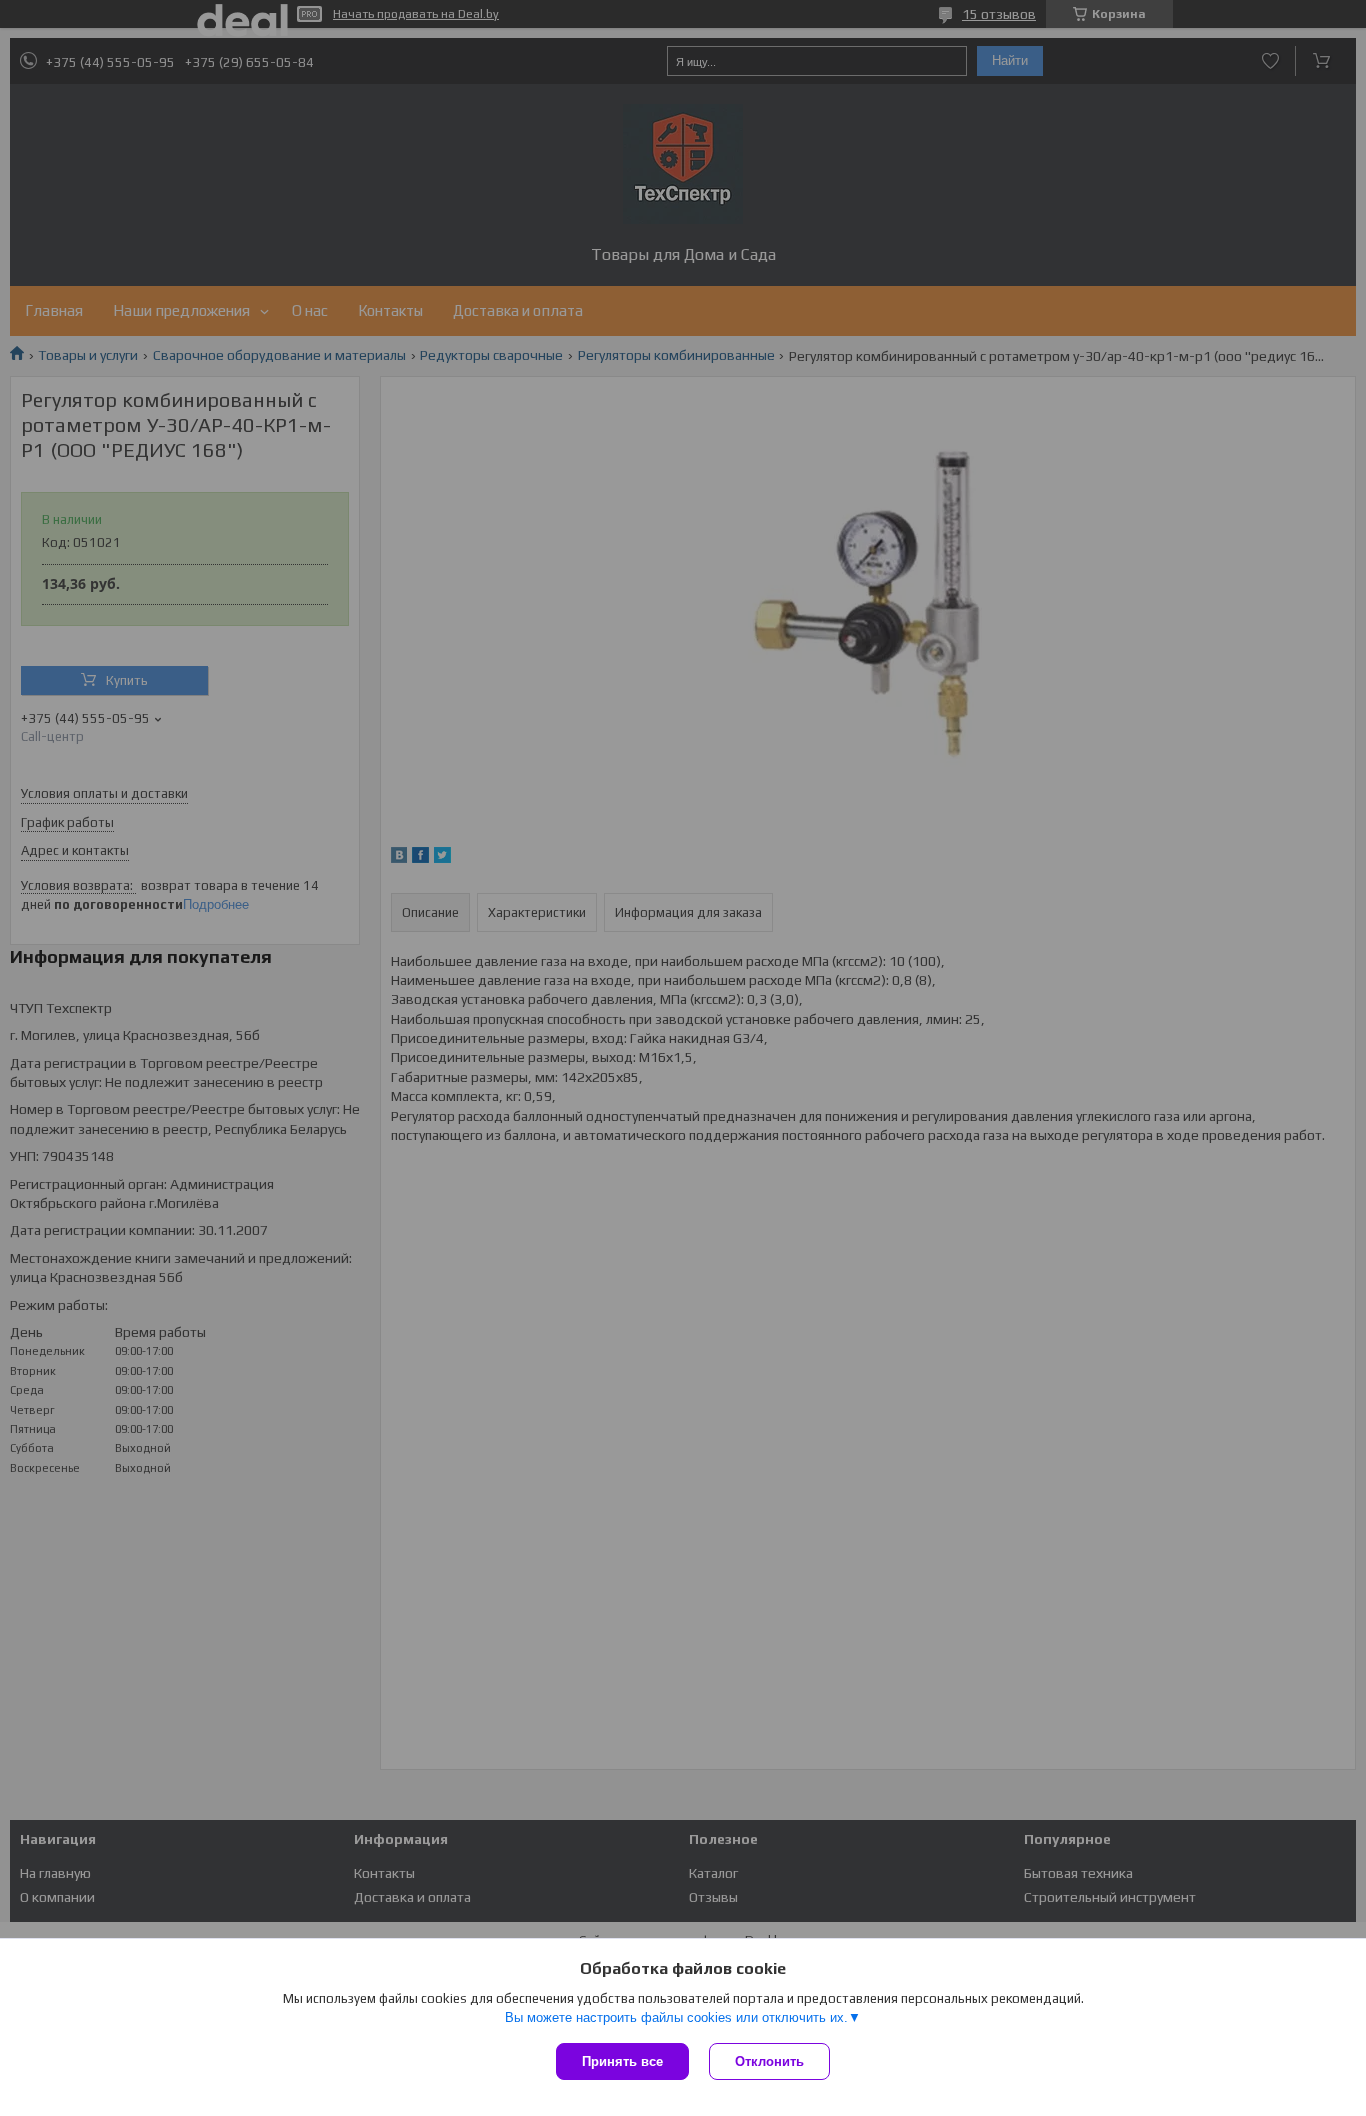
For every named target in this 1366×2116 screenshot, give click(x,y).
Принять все (622, 2061)
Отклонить (769, 2061)
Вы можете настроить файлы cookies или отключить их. (676, 2017)
